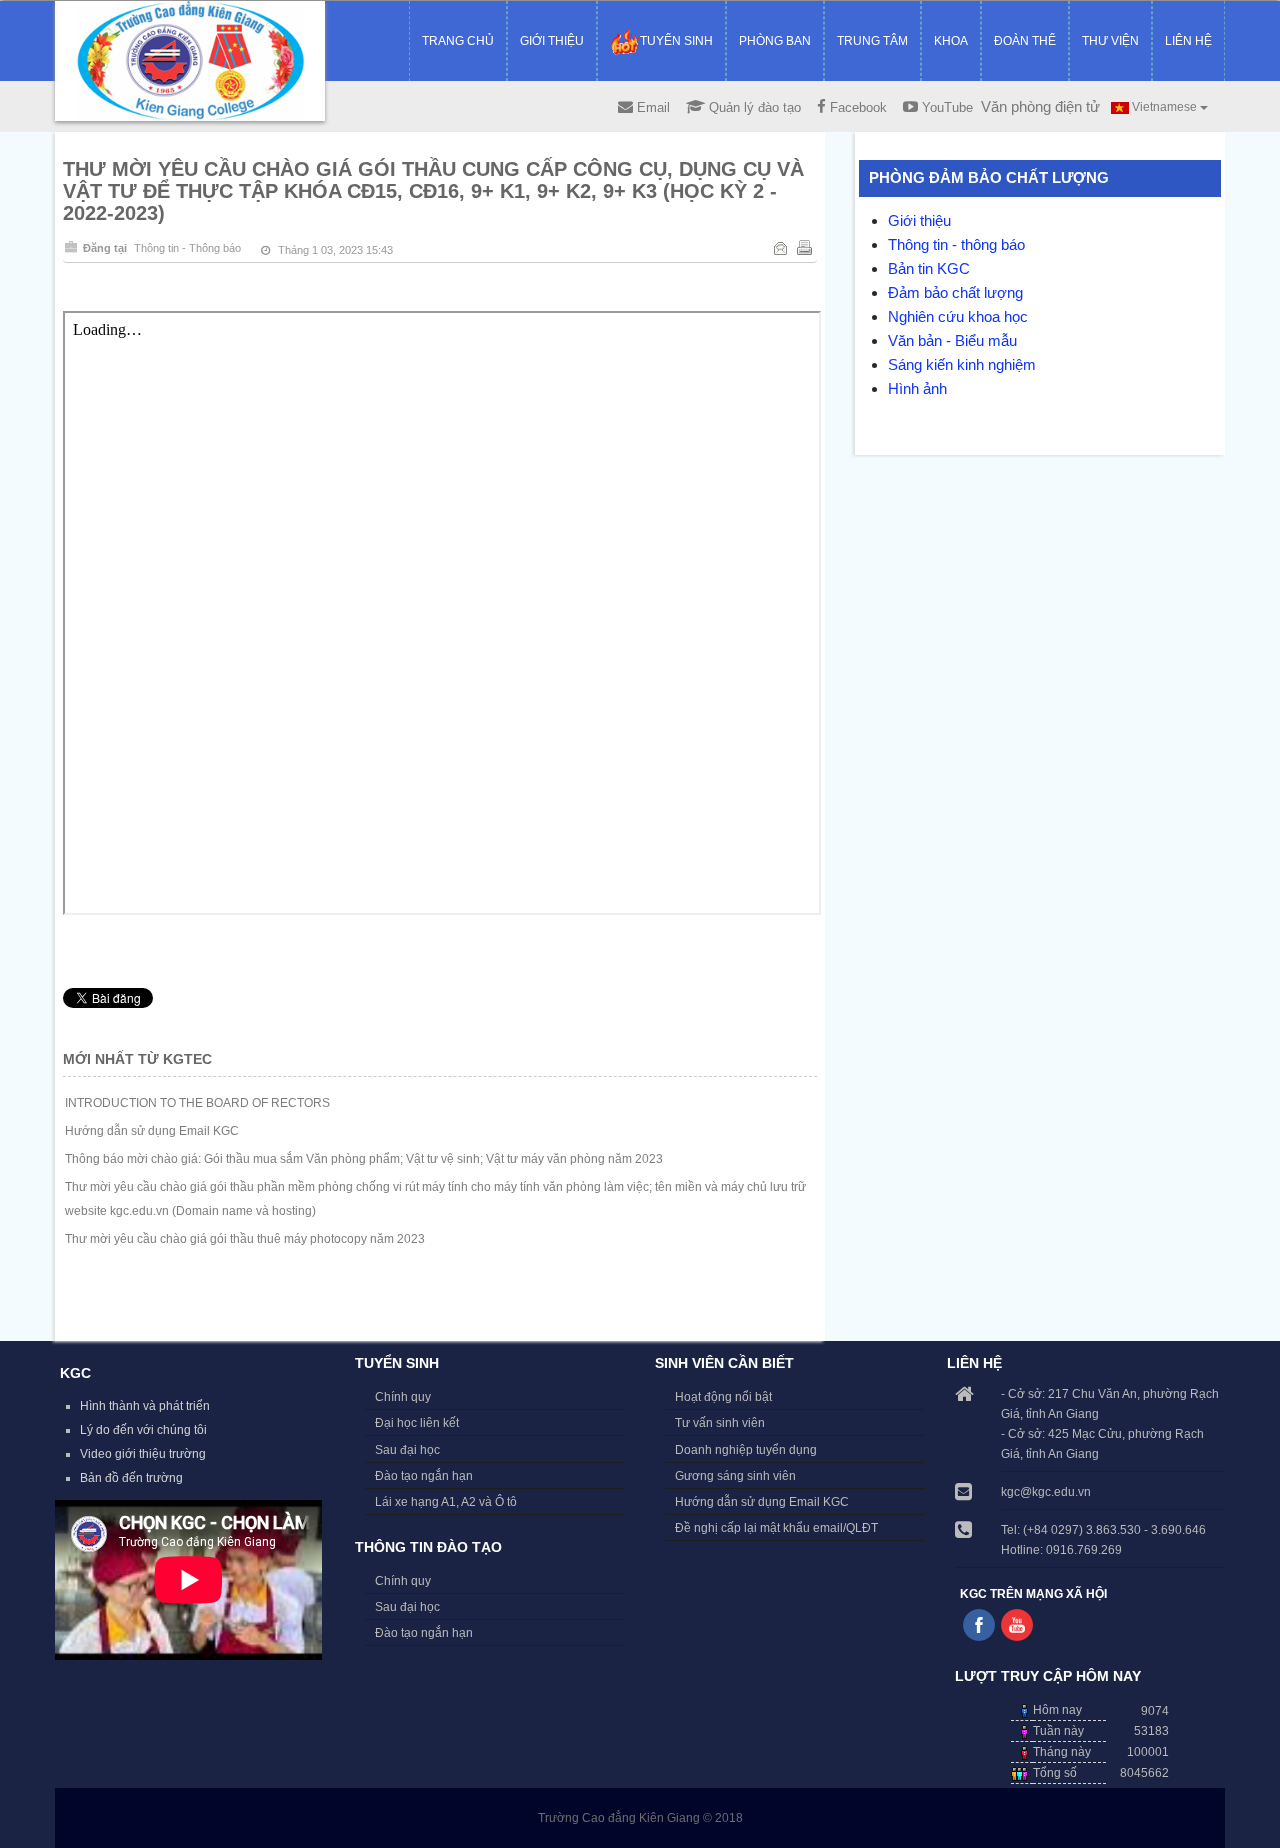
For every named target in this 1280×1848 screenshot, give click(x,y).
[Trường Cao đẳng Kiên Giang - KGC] (190, 61)
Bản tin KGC (929, 268)
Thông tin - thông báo (956, 244)
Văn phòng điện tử (1040, 106)
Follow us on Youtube (1017, 1625)
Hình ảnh (917, 388)
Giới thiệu (919, 220)
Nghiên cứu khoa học (958, 316)
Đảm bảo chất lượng (955, 292)
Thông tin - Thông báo (187, 248)
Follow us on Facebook (979, 1625)
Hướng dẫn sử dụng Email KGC (152, 1131)
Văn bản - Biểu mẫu (952, 340)
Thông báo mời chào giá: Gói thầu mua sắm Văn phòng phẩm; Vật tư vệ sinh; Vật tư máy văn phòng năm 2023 (364, 1159)
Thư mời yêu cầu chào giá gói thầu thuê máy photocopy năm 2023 (245, 1239)
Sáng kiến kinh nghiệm (962, 364)
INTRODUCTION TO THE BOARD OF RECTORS (197, 1103)
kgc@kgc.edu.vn (1046, 1492)
